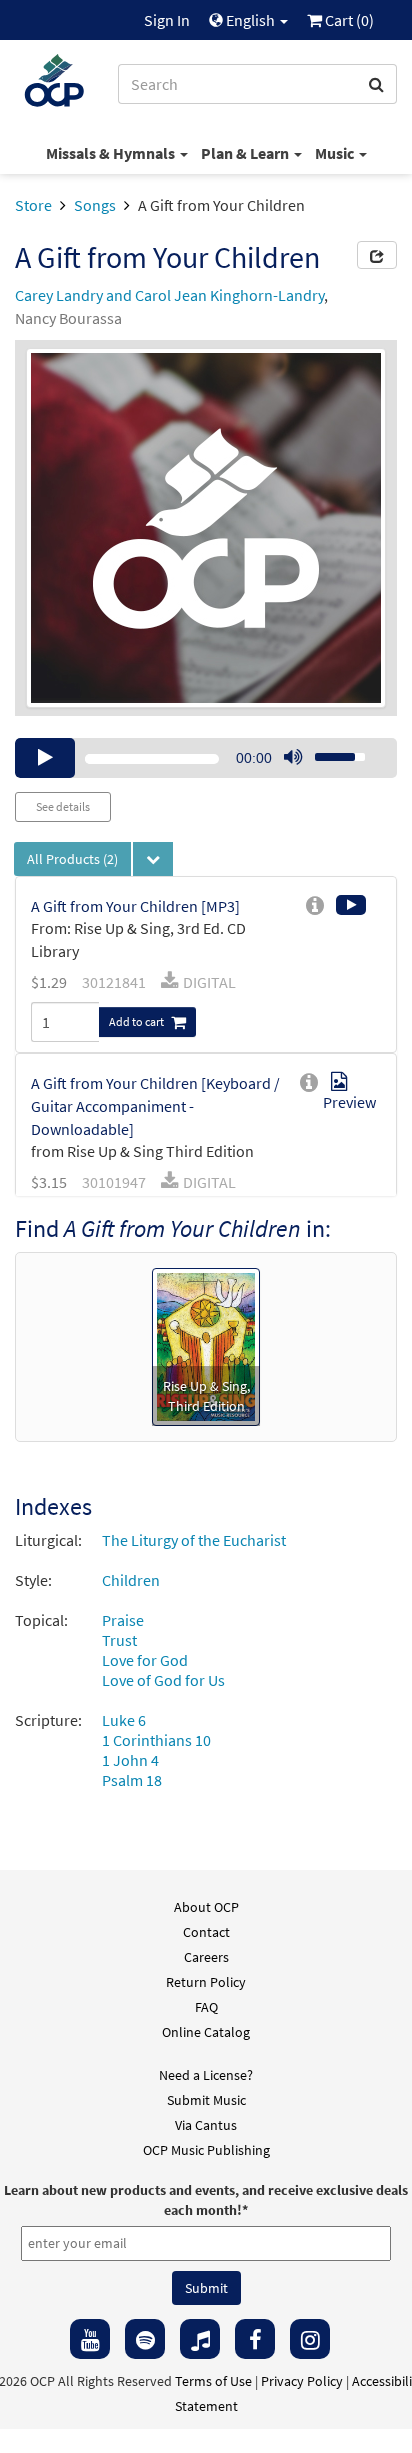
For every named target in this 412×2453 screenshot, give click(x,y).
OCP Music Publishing (206, 2150)
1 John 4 (130, 1760)
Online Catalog (206, 2032)
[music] (200, 2339)
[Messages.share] (377, 255)
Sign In (167, 20)
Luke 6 (124, 1720)
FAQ (206, 2007)
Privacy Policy (302, 2381)
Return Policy (206, 1982)
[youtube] (90, 2339)
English (250, 20)
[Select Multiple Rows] (153, 859)
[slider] (329, 751)
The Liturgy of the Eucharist (194, 1540)
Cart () (348, 20)
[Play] (45, 758)
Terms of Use (213, 2381)
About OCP (206, 1907)
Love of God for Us (163, 1680)
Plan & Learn (246, 153)
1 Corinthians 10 (156, 1740)
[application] (206, 758)
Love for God (145, 1660)
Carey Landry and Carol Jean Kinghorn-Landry (169, 295)
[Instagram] (310, 2339)
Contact (206, 1932)
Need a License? (206, 2075)
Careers (206, 1957)
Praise (123, 1620)
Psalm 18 (132, 1780)
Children (131, 1580)
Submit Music (206, 2100)
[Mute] (293, 758)
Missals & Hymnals (112, 153)
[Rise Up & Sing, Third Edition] (206, 1345)
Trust (119, 1640)
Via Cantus (206, 2125)
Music (336, 153)
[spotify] (145, 2339)
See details (63, 806)
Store (33, 205)
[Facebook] (255, 2339)
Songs (95, 205)
